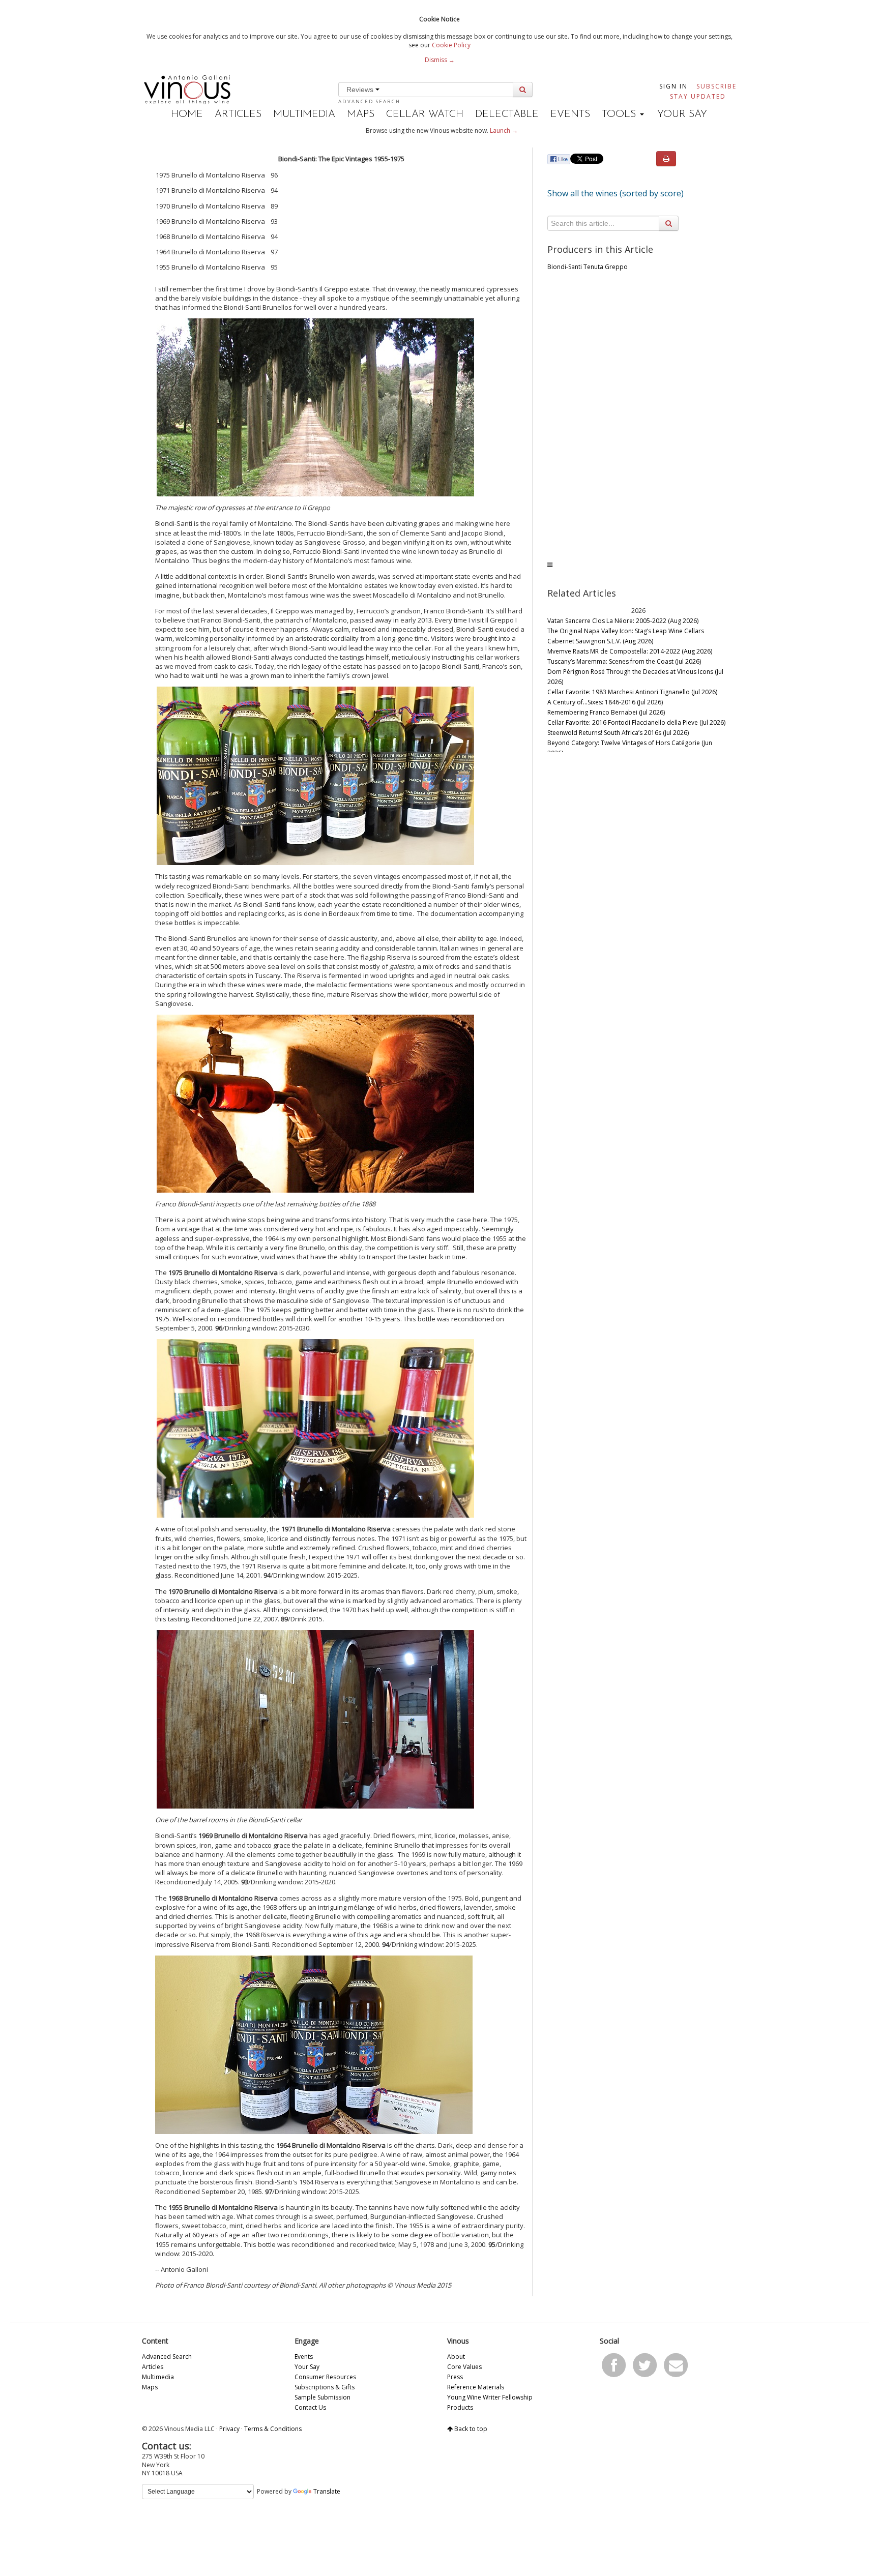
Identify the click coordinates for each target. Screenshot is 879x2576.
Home (187, 114)
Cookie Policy (451, 45)
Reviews (361, 90)
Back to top (470, 2429)
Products (460, 2407)
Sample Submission (323, 2397)
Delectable (507, 114)
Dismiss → (440, 60)
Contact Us (310, 2407)
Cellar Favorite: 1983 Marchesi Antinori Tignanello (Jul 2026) (632, 692)
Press (455, 2377)
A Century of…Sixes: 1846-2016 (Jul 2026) (605, 702)
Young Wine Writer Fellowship (490, 2397)
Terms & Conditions (273, 2429)
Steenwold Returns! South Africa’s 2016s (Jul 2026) (618, 733)
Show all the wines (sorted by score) (616, 193)
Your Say (682, 114)
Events (570, 114)
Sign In (673, 86)
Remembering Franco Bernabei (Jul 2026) (606, 712)
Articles (238, 114)
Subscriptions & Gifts (325, 2387)
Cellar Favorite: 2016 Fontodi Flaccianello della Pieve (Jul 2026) (636, 722)
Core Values (464, 2367)
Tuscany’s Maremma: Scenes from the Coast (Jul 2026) (624, 661)
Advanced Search (369, 101)
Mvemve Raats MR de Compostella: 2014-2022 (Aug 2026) (630, 651)
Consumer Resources (325, 2377)
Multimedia (304, 114)
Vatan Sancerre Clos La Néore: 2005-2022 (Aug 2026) (623, 621)
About (456, 2357)
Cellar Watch (425, 114)
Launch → (504, 130)
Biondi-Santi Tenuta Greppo (588, 267)
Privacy (229, 2429)
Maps (361, 114)
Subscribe (716, 86)
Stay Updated (698, 96)
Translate (327, 2491)
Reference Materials (476, 2387)
